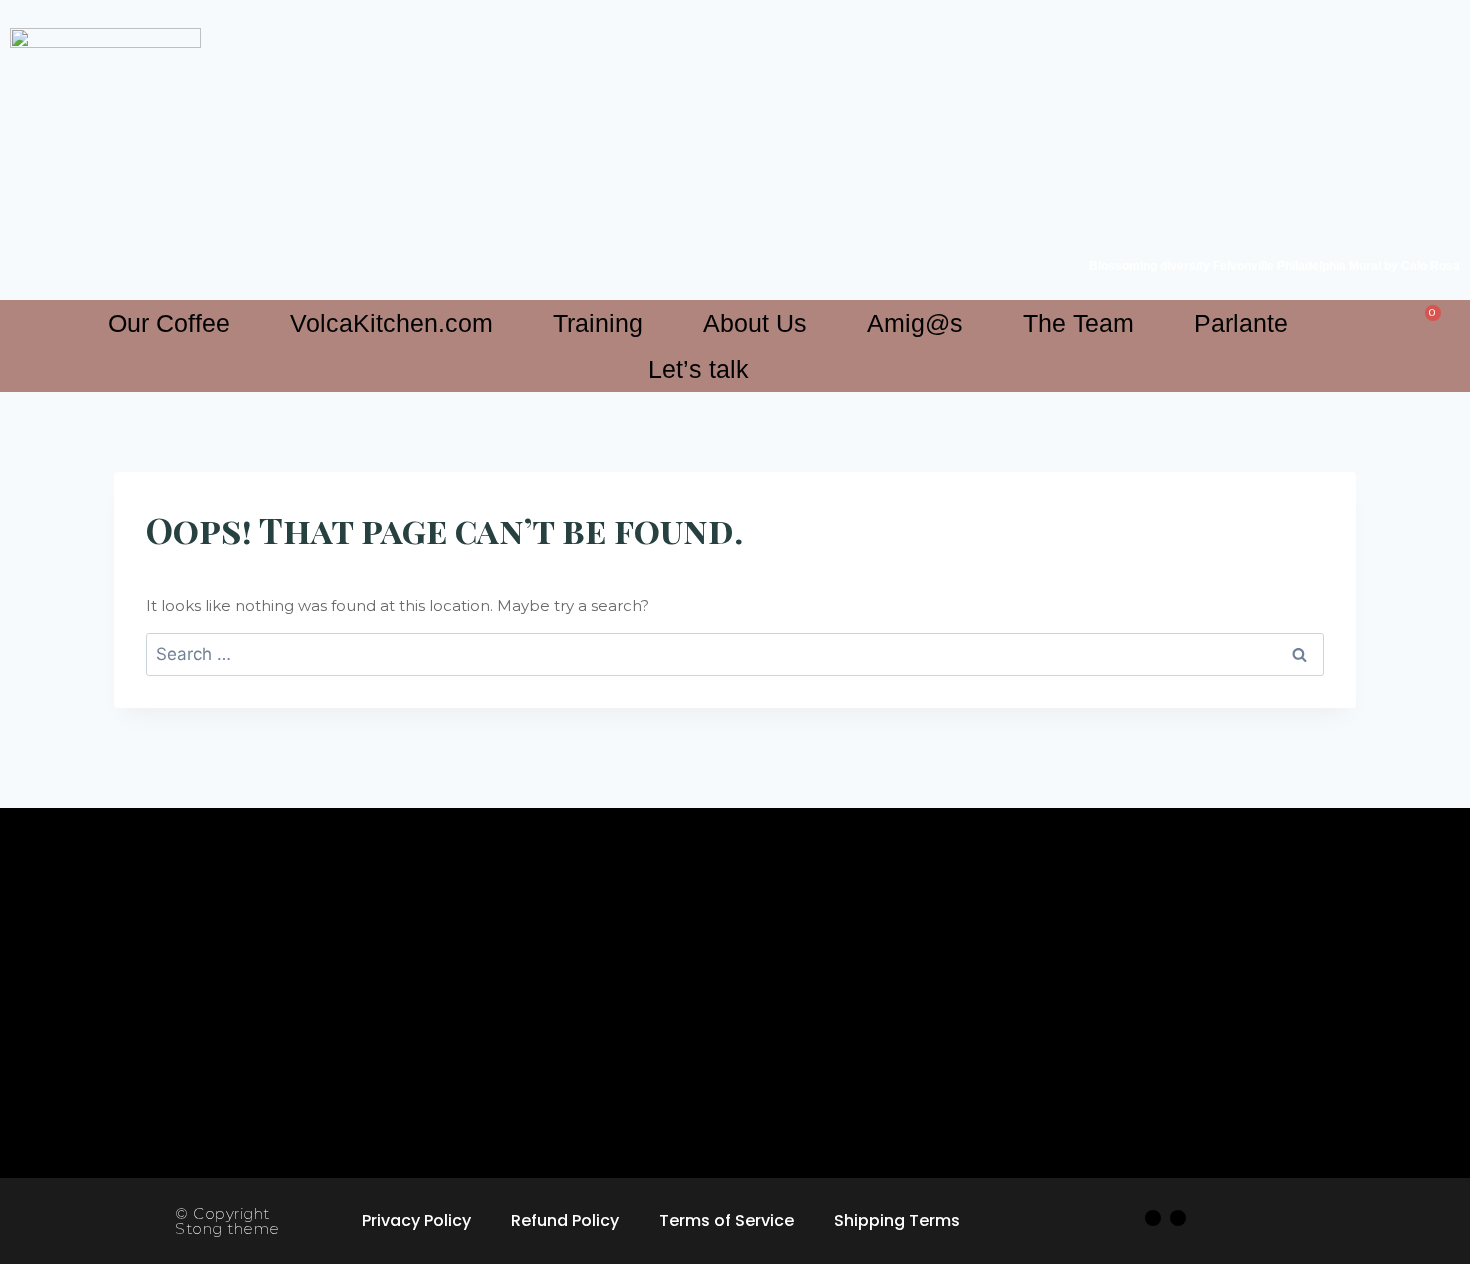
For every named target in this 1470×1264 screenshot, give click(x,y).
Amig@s (915, 323)
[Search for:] (735, 654)
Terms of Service (726, 1220)
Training (598, 323)
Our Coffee (169, 323)
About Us (755, 323)
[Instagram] (1178, 1218)
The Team (1078, 323)
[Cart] (1427, 319)
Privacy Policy (416, 1220)
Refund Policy (565, 1220)
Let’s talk (698, 369)
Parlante (1241, 323)
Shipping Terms (897, 1220)
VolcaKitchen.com (391, 323)
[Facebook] (1153, 1218)
